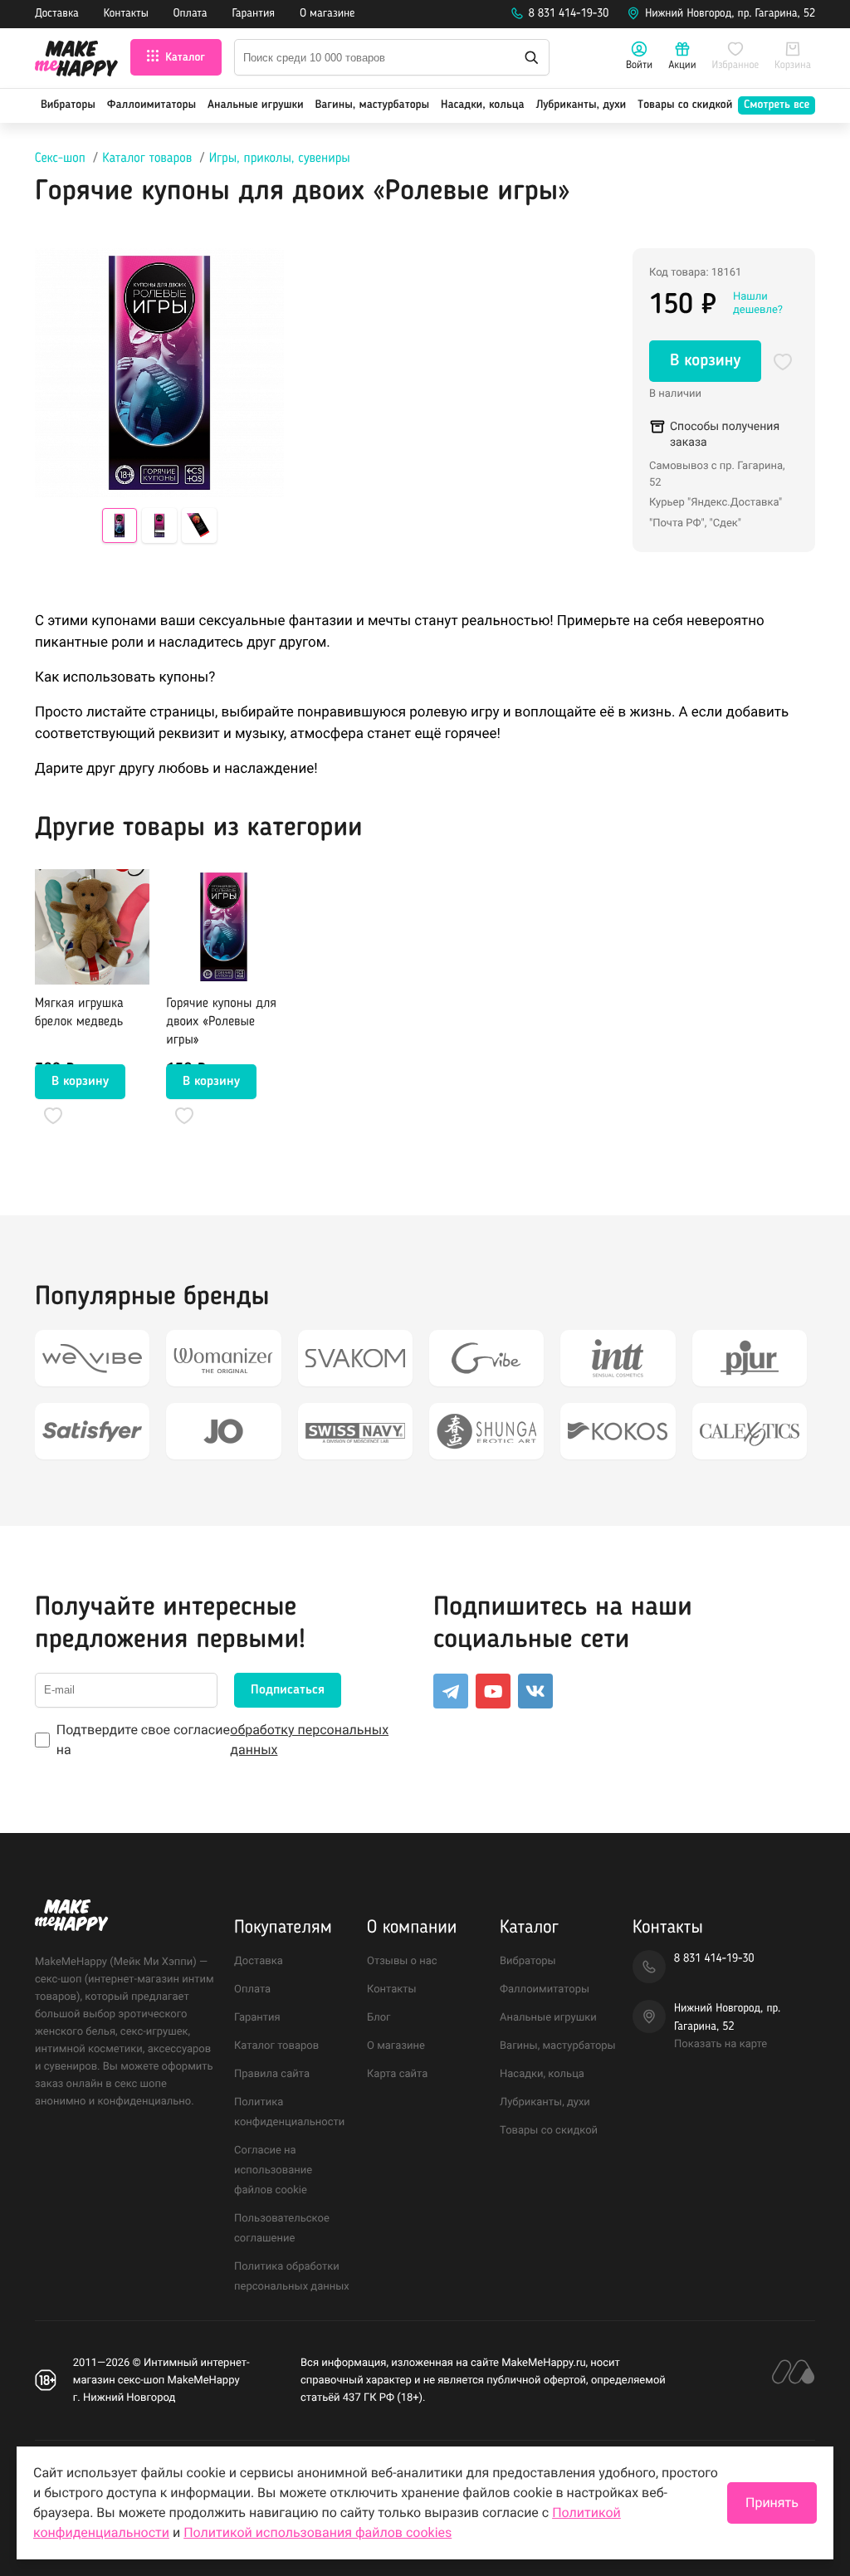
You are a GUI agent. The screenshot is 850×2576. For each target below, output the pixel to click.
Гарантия (254, 14)
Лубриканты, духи (581, 105)
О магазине (327, 14)
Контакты (126, 14)
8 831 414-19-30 (569, 14)
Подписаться (288, 1690)
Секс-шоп (60, 159)
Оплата (191, 14)
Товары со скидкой (685, 105)
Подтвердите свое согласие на (222, 1740)
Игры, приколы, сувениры (280, 159)
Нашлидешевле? (758, 303)
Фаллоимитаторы (151, 105)
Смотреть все (777, 105)
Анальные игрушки (256, 105)
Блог (379, 2018)
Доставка (57, 14)
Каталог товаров (147, 159)
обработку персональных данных (309, 1740)
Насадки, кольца (483, 105)
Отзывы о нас (402, 1961)
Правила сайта (272, 2074)
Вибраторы (68, 105)
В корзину (705, 361)
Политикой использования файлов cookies (318, 2532)
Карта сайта (397, 2074)
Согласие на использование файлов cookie (273, 2170)
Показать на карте (721, 2044)
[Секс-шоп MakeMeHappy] (76, 61)
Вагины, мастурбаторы (372, 105)
